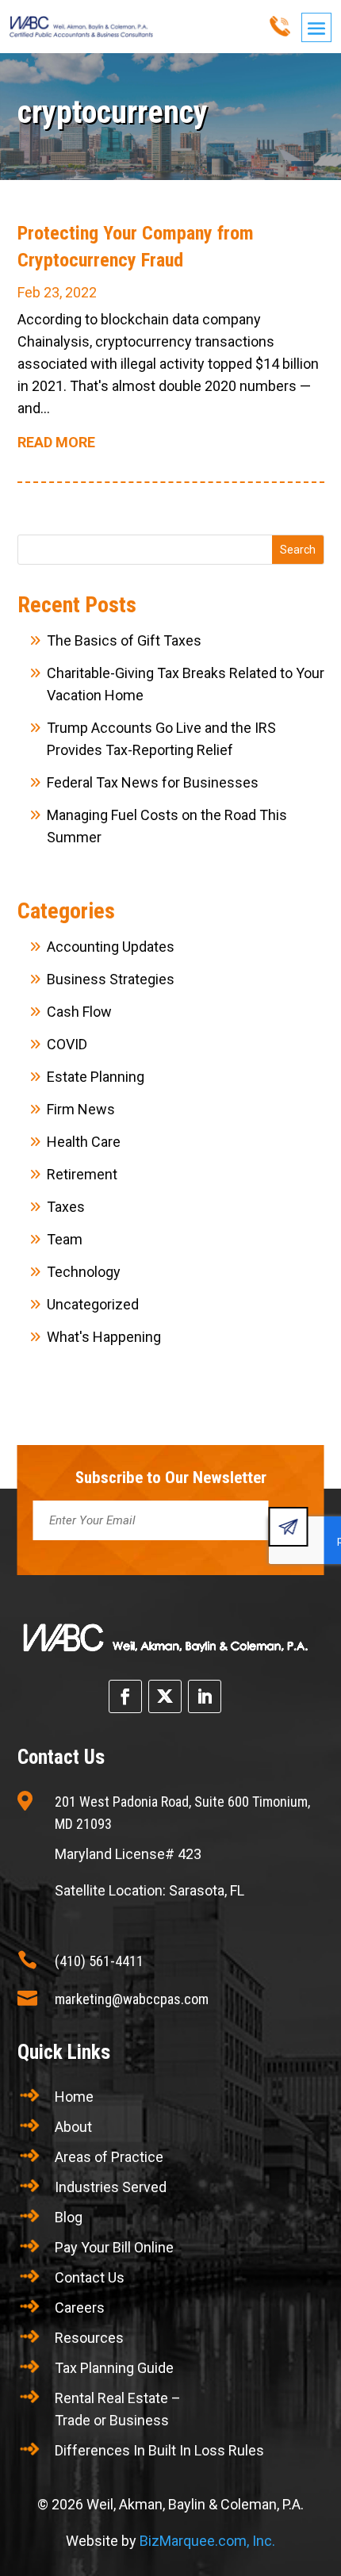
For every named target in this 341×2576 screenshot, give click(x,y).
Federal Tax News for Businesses (153, 782)
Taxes (66, 1207)
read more (56, 442)
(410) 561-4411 (99, 1961)
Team (65, 1239)
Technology (84, 1272)
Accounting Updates (111, 947)
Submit (289, 1527)
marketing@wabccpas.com (132, 1999)
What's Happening (104, 1337)
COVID (67, 1044)
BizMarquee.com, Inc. (207, 2541)
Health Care (84, 1142)
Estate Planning (96, 1077)
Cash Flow (79, 1012)
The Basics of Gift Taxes (124, 640)
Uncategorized (93, 1304)
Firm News (81, 1109)
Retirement (82, 1174)
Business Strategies (111, 979)
